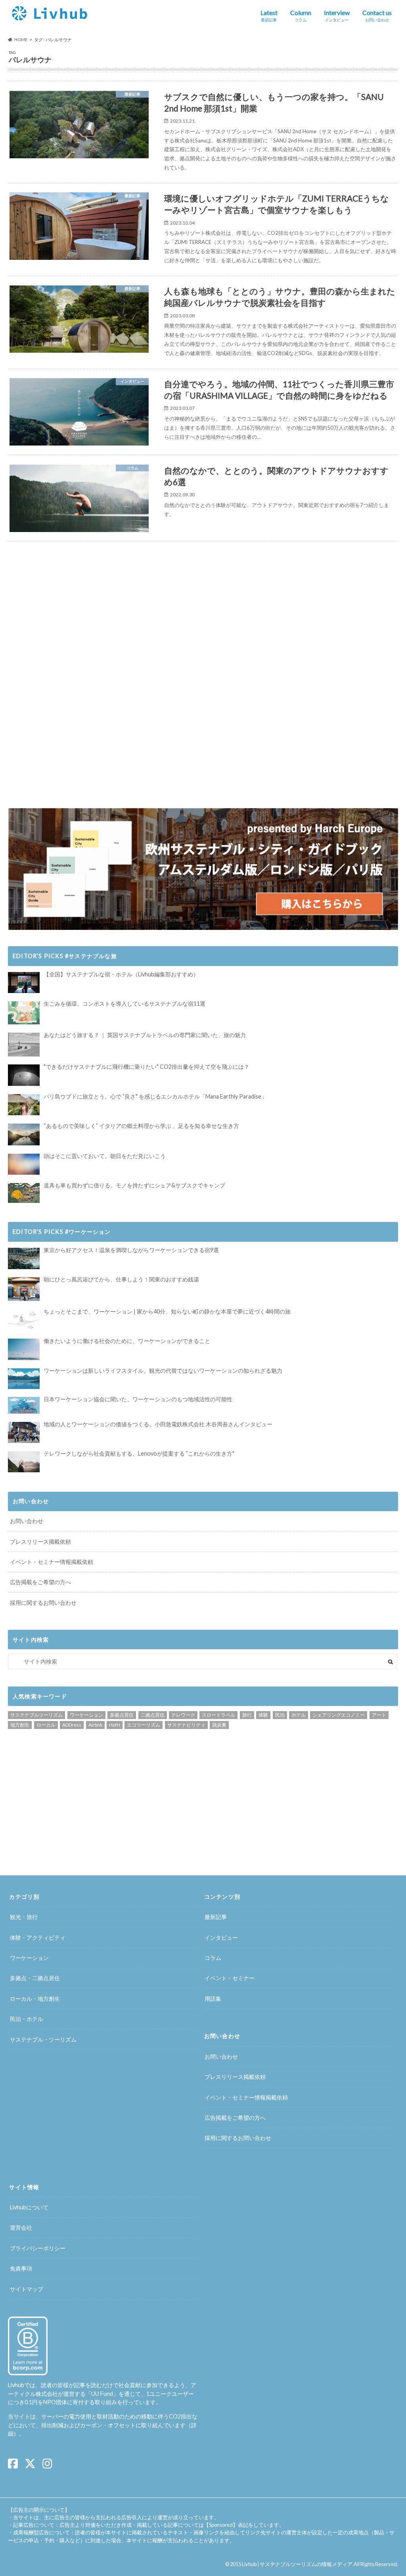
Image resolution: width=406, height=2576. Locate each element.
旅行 (247, 1715)
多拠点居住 (122, 1715)
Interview (337, 15)
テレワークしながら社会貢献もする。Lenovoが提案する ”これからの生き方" (139, 1453)
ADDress (72, 1725)
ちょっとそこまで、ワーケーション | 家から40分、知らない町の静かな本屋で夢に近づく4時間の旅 (167, 1311)
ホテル (299, 1715)
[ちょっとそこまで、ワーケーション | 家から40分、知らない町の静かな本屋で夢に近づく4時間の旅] (24, 1320)
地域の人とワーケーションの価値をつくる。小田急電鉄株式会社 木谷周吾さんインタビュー (158, 1424)
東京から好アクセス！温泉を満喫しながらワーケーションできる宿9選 (131, 1250)
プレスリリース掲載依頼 (40, 1542)
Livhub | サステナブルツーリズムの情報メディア (297, 2564)
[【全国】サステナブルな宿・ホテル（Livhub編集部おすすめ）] (24, 983)
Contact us (377, 15)
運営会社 (21, 2227)
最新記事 (216, 1917)
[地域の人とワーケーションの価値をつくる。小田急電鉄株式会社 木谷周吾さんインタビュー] (24, 1432)
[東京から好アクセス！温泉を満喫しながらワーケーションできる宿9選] (24, 1258)
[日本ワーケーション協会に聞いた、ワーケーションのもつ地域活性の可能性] (24, 1405)
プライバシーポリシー (38, 2248)
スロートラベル (218, 1715)
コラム (213, 1958)
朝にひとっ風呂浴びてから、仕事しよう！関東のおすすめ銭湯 (121, 1279)
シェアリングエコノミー (339, 1715)
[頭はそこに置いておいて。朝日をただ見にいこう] (24, 1164)
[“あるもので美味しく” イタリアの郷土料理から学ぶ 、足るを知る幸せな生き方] (24, 1135)
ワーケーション (86, 1715)
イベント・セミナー (230, 1978)
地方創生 (20, 1725)
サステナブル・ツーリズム (43, 2039)
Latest (269, 15)
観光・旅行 (24, 1917)
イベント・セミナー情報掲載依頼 (52, 1562)
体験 (263, 1715)
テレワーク (183, 1715)
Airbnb (95, 1725)
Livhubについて (29, 2207)
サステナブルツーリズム (36, 1715)
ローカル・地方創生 (35, 1999)
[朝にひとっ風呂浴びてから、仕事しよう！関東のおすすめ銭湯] (24, 1289)
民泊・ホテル (27, 2019)
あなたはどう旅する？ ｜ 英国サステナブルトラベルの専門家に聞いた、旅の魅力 (145, 1035)
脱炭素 (219, 1725)
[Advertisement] (103, 611)
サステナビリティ (186, 1725)
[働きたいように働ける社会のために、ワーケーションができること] (24, 1349)
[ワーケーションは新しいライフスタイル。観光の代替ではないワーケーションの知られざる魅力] (24, 1379)
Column (301, 15)
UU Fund (102, 2394)
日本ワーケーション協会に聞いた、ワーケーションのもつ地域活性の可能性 (138, 1399)
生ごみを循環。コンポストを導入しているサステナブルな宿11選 (124, 1004)
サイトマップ (27, 2289)
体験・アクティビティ (38, 1937)
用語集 (213, 1999)
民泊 (280, 1715)
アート (379, 1715)
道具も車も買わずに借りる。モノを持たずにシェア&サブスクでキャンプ (134, 1185)
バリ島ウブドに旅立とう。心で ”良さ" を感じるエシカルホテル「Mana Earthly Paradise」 (155, 1096)
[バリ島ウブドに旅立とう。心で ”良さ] (24, 1105)
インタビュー (221, 1937)
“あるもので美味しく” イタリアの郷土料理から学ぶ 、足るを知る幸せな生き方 (141, 1126)
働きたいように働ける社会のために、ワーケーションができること (127, 1341)
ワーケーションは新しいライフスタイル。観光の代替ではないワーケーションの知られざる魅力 (163, 1371)
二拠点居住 (153, 1715)
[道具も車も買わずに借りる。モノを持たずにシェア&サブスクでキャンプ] (24, 1193)
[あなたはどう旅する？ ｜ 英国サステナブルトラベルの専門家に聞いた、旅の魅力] (24, 1045)
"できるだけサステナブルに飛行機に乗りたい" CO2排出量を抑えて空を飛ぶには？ (147, 1067)
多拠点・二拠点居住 (35, 1978)
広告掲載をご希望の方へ (40, 1582)
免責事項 (21, 2268)
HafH (115, 1725)
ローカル (46, 1725)
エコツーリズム (144, 1725)
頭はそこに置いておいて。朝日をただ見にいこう (105, 1156)
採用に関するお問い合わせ (43, 1603)
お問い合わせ (27, 1521)
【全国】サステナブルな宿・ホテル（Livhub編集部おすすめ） (121, 974)
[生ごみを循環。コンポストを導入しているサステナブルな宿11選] (24, 1013)
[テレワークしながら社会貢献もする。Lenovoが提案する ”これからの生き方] (24, 1462)
